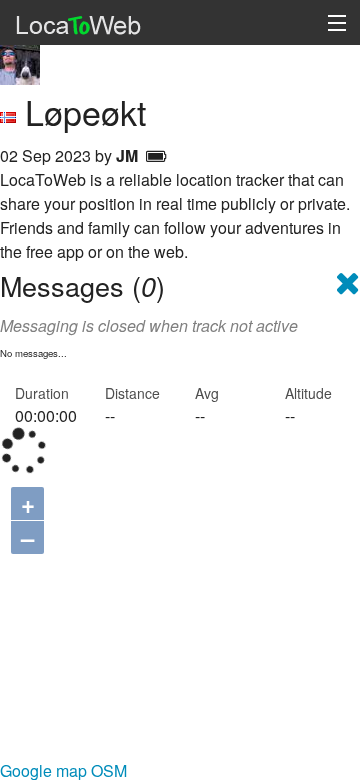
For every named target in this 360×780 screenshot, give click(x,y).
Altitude (308, 393)
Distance (132, 393)
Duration (42, 393)
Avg (207, 393)
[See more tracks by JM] (20, 62)
